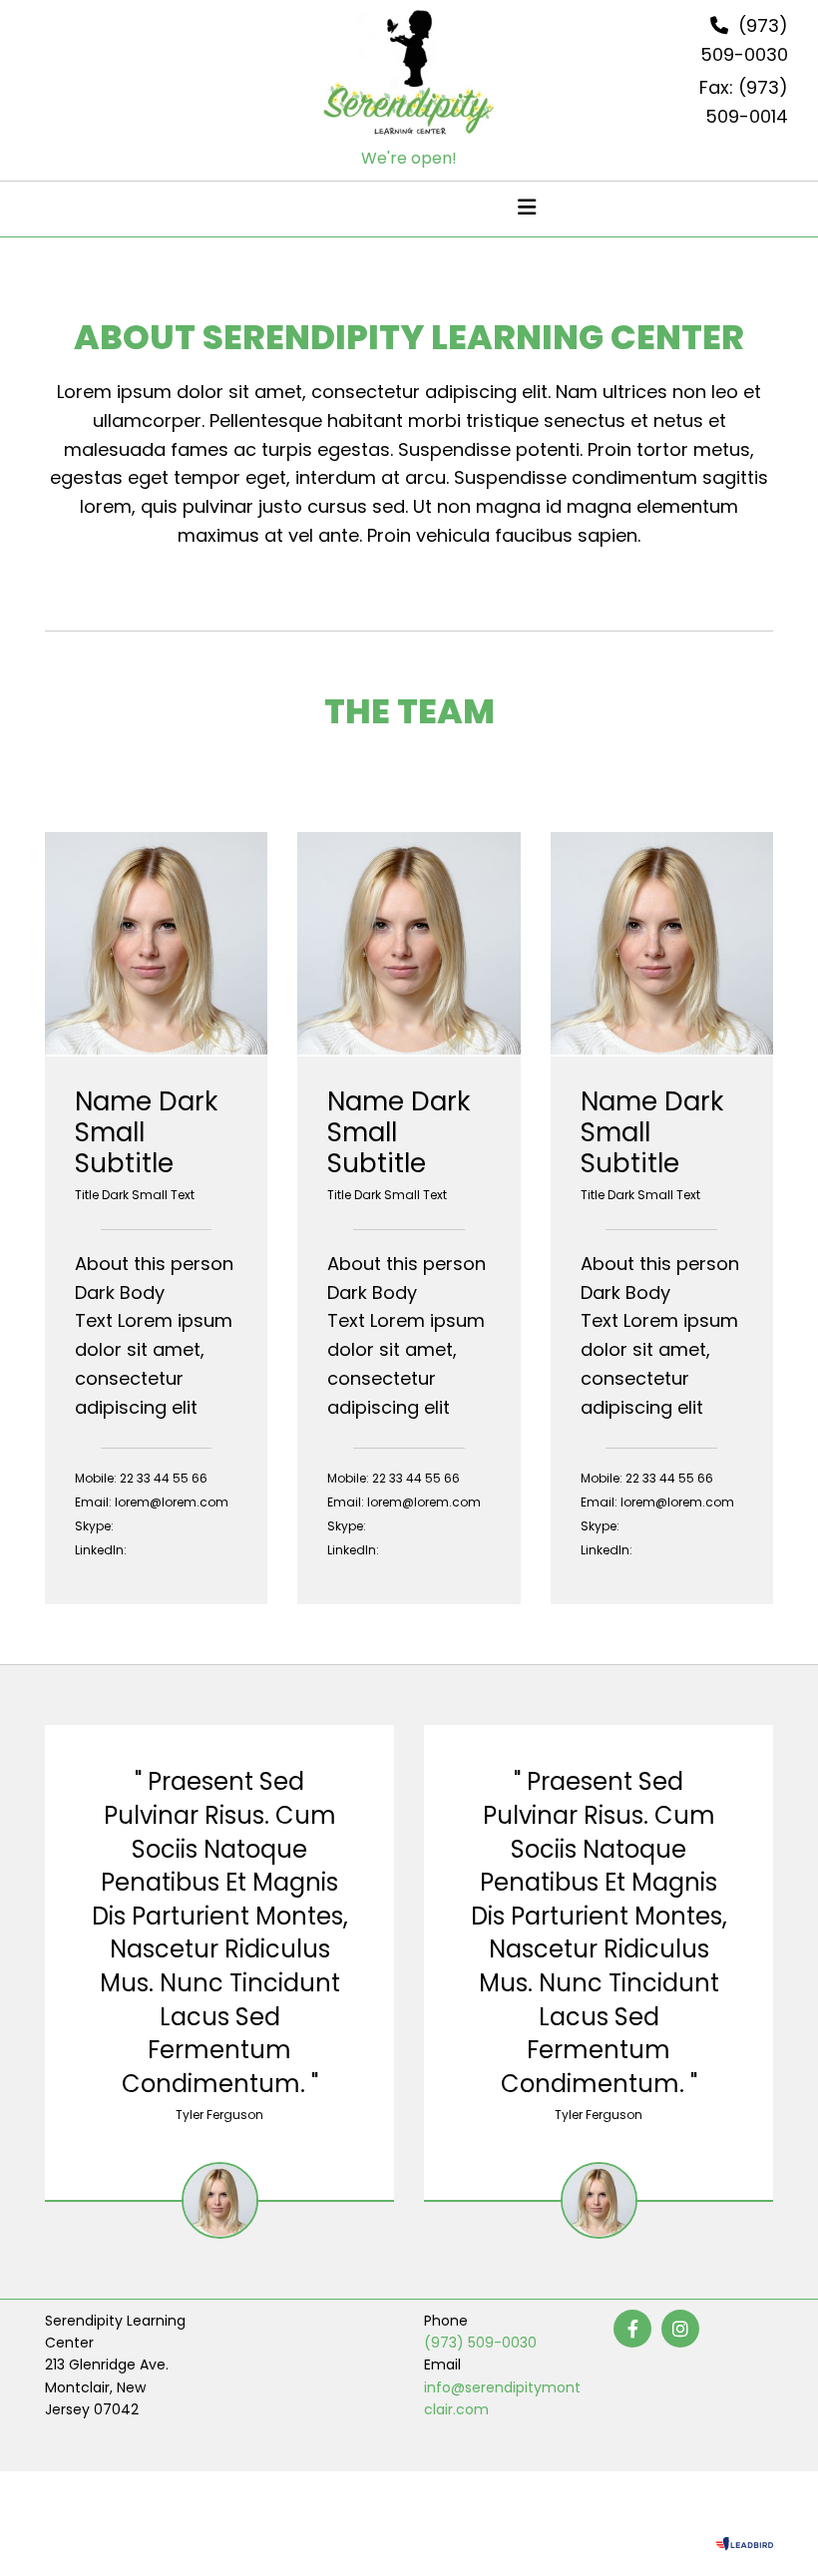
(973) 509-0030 (480, 2343)
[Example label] (680, 2329)
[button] (290, 210)
